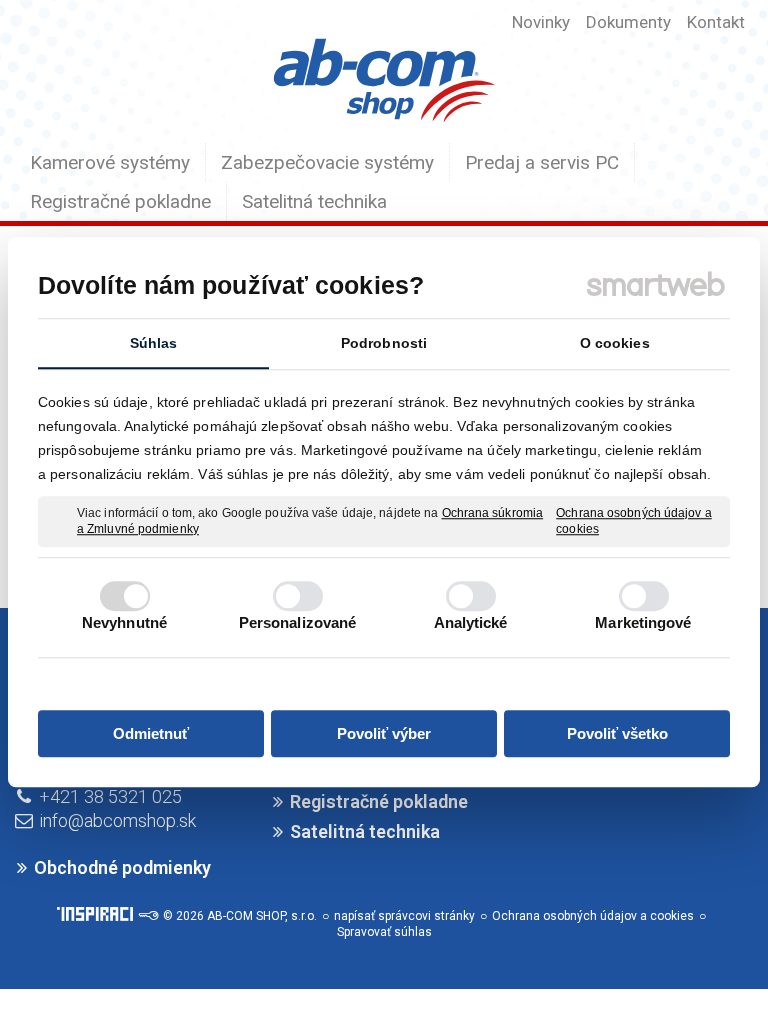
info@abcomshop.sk (117, 820)
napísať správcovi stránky (404, 916)
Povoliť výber (384, 733)
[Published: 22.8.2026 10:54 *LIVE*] (148, 916)
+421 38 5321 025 (110, 796)
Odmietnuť (151, 733)
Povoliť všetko (617, 733)
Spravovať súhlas (384, 932)
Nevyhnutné (124, 622)
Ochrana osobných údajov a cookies (634, 521)
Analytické (471, 622)
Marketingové (643, 622)
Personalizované (298, 622)
